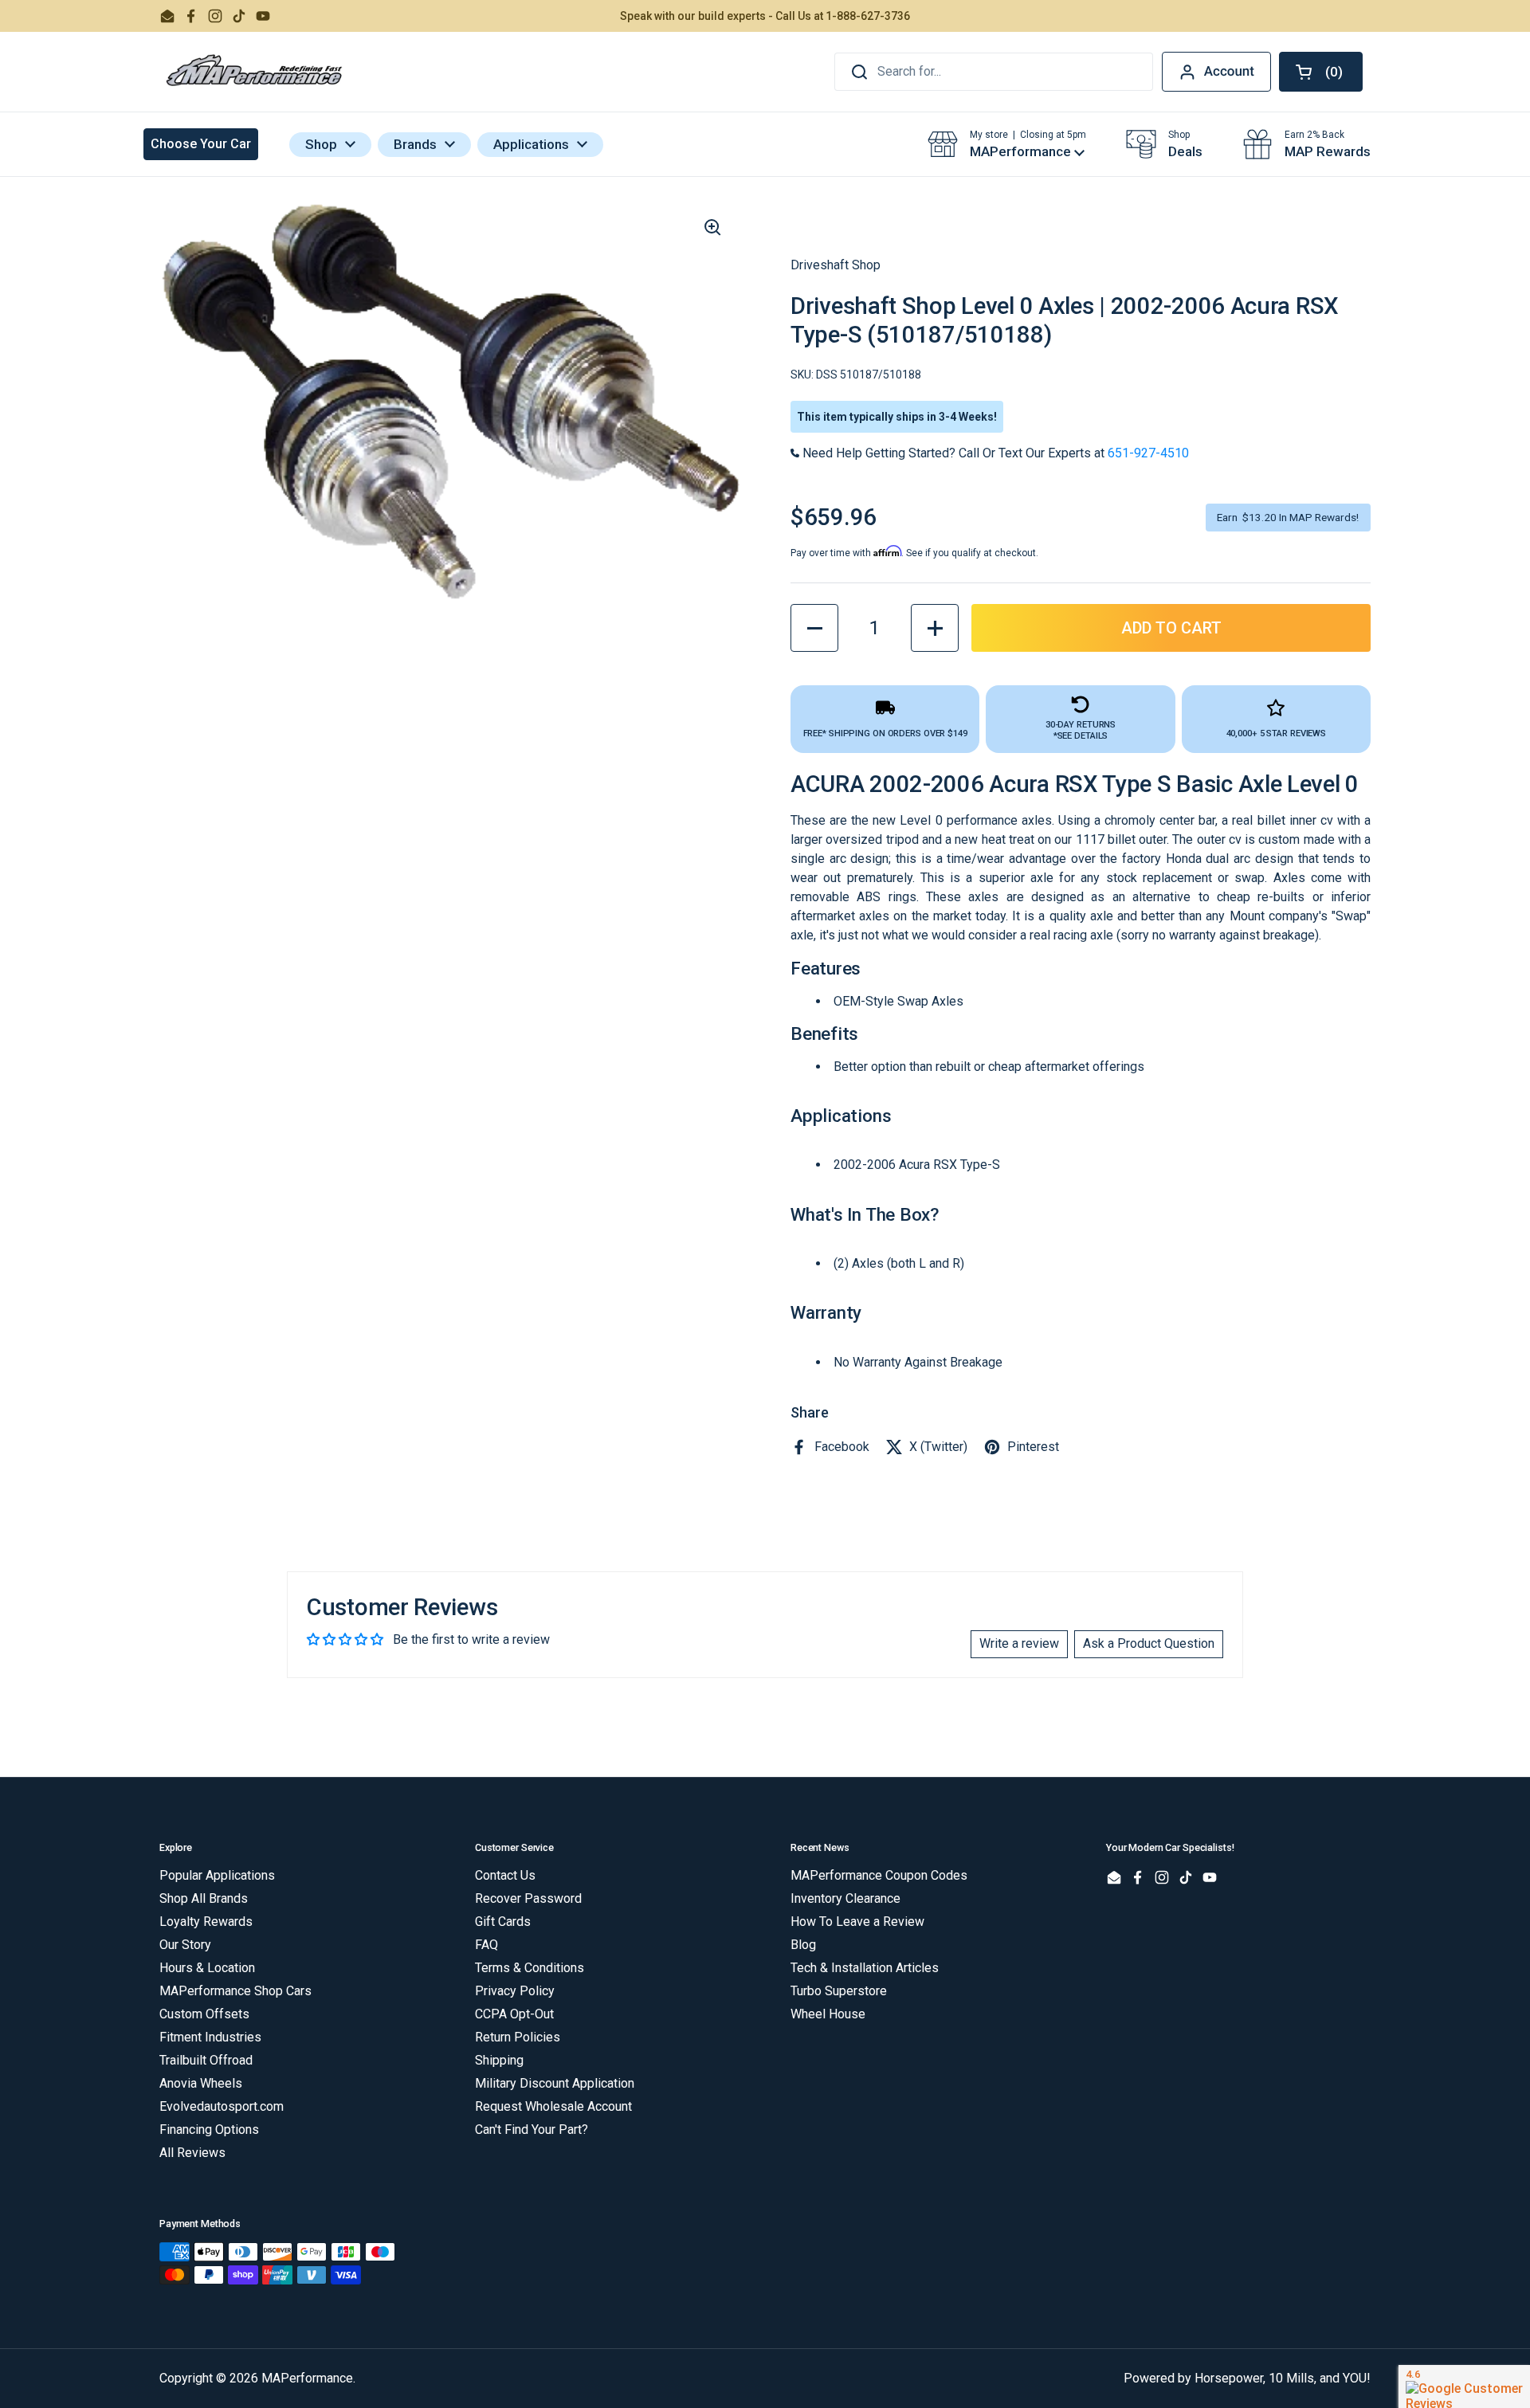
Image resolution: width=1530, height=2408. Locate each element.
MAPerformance (307, 2378)
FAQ (486, 1945)
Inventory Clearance (845, 1898)
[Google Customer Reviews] (1464, 2386)
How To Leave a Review (857, 1922)
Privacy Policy (515, 1991)
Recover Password (528, 1898)
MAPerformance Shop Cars (235, 1991)
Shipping (499, 2060)
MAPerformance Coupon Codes (879, 1875)
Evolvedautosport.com (222, 2106)
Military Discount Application (555, 2083)
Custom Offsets (204, 2014)
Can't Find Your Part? (532, 2130)
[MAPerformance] (255, 72)
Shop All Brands (204, 1898)
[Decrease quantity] (814, 628)
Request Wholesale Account (553, 2106)
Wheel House (828, 2014)
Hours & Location (207, 1968)
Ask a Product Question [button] (1149, 1643)
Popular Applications (217, 1875)
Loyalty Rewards (206, 1922)
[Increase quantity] (935, 628)
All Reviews (192, 2153)
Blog (803, 1945)
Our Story (185, 1945)
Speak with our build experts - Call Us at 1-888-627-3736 (765, 16)
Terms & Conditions (530, 1968)
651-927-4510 (1148, 453)
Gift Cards (503, 1922)
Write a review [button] (1019, 1643)
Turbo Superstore (839, 1991)
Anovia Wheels (201, 2083)
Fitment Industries (210, 2037)
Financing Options (209, 2130)
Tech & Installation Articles (865, 1968)
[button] (1321, 72)
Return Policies (518, 2037)
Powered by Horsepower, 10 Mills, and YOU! (1247, 2378)
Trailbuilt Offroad (206, 2060)
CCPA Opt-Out (514, 2014)
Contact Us (505, 1875)
